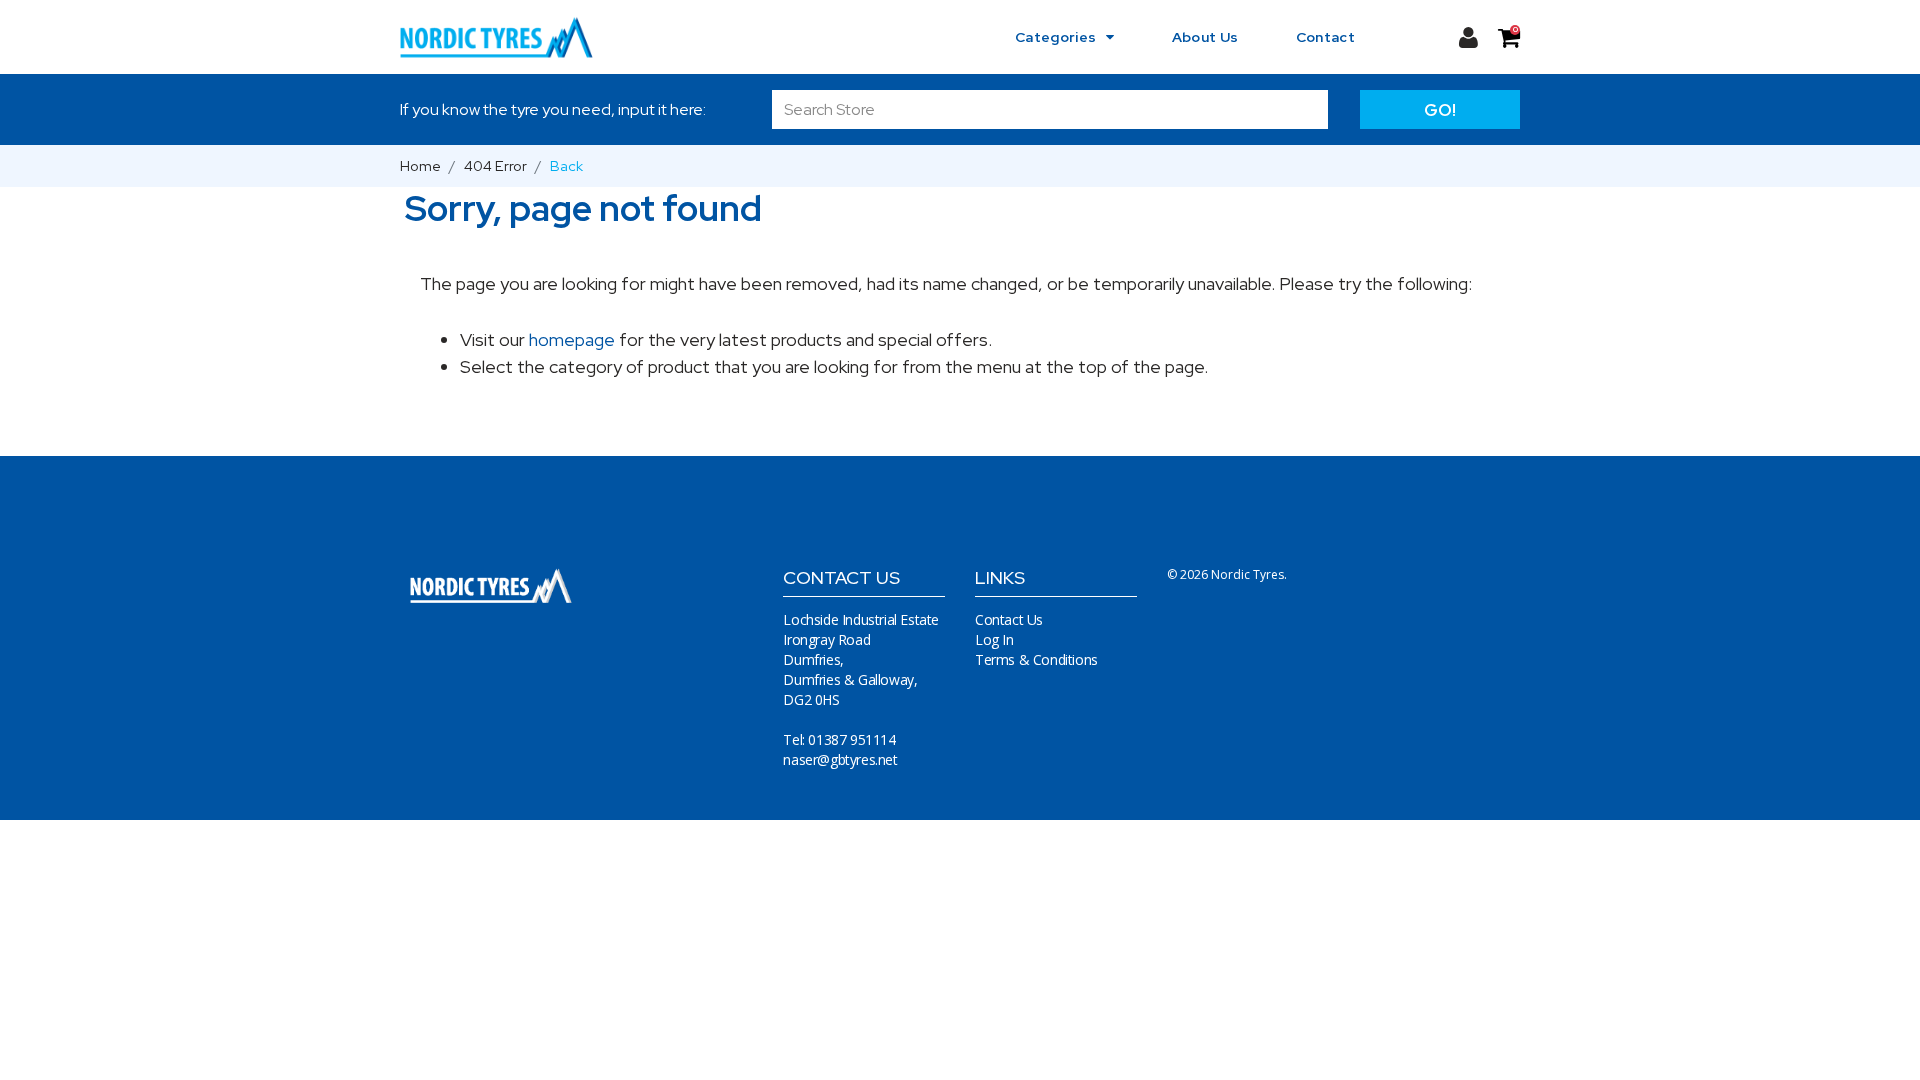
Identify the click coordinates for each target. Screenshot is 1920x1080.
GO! (1440, 110)
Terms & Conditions (1036, 659)
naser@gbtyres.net (840, 759)
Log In (994, 639)
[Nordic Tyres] (508, 37)
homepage (572, 339)
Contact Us (1009, 619)
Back (566, 165)
